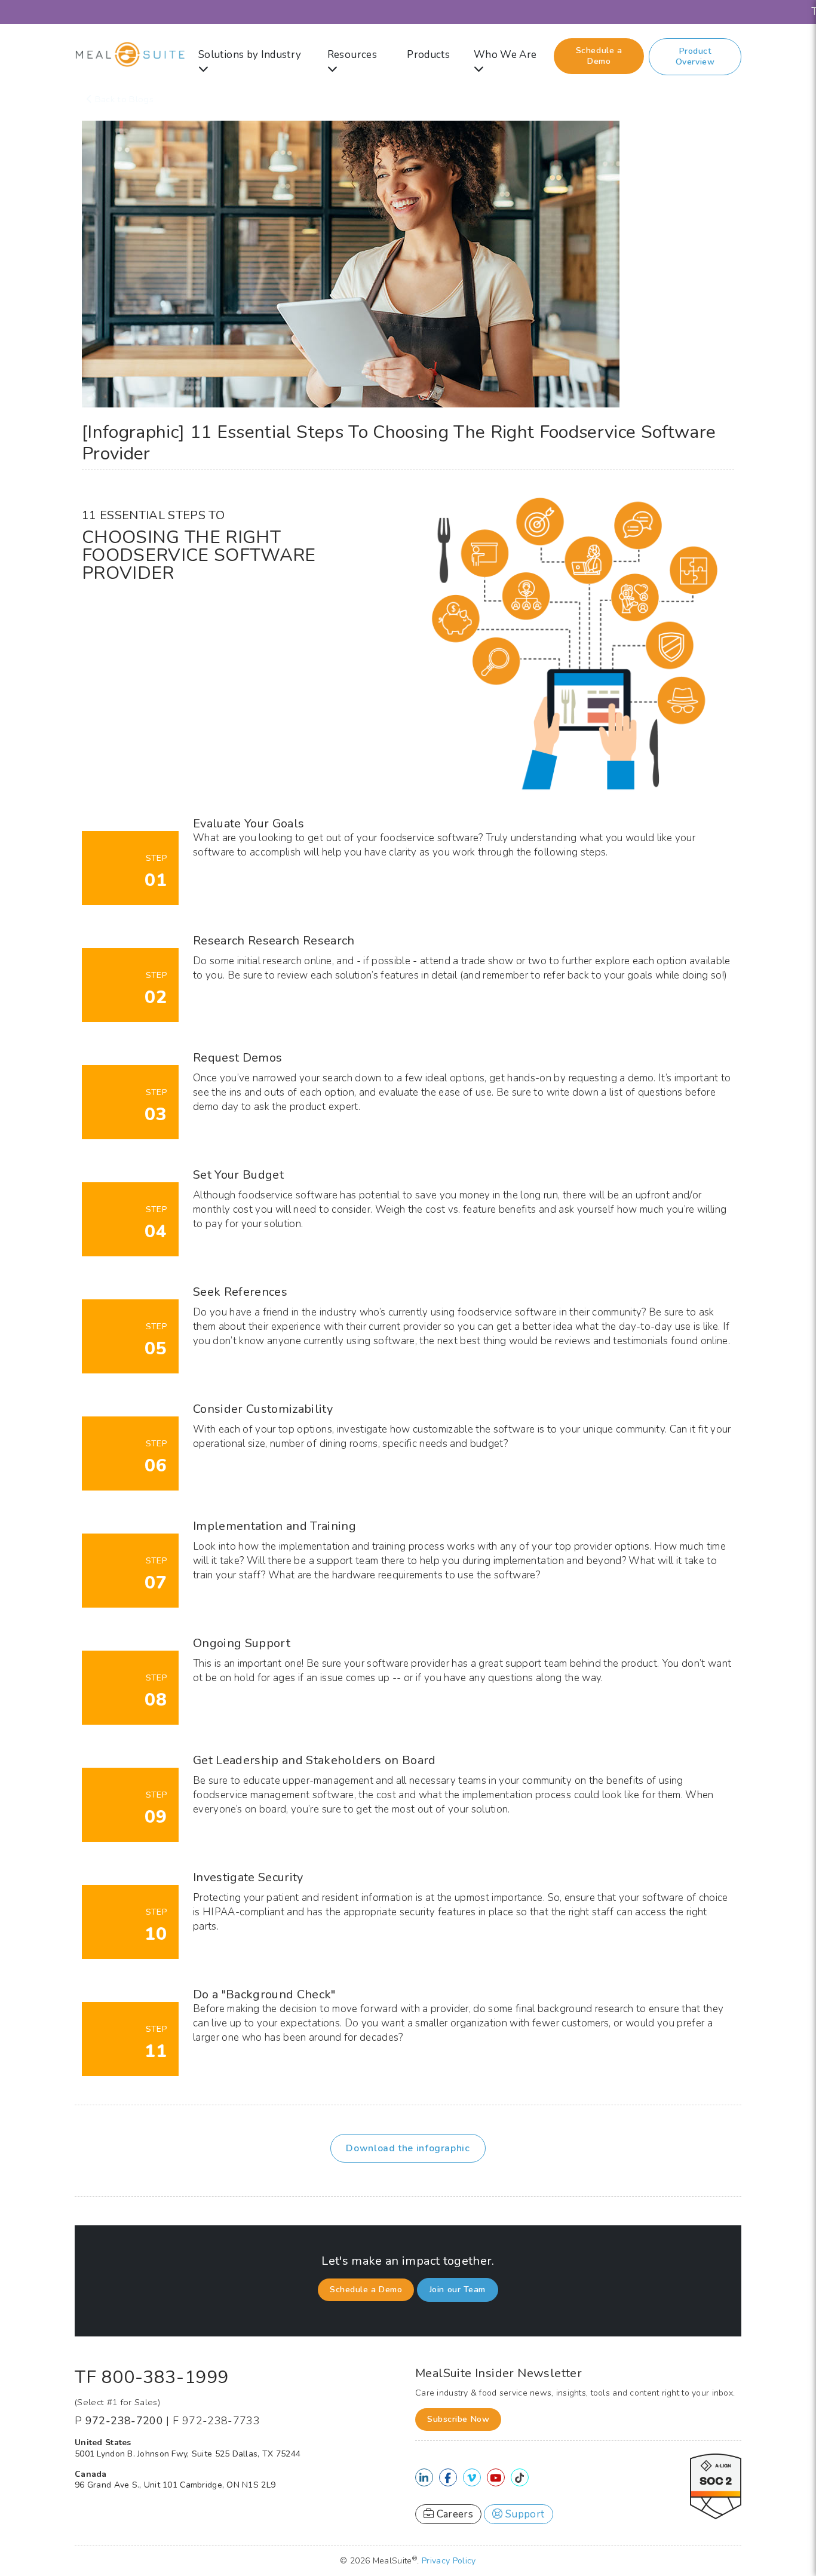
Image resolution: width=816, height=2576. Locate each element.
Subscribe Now (458, 2419)
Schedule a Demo (599, 56)
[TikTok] (519, 2478)
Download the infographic (408, 2148)
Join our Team (458, 2290)
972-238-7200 (124, 2421)
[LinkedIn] (424, 2478)
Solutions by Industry (250, 55)
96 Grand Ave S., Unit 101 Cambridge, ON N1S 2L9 (175, 2485)
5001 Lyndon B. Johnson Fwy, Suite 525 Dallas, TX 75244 (188, 2454)
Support (524, 2514)
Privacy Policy (449, 2561)
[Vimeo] (472, 2478)
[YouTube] (496, 2478)
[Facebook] (448, 2478)
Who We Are (505, 55)
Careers (453, 2514)
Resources (352, 55)
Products (428, 55)
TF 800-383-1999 (152, 2377)
